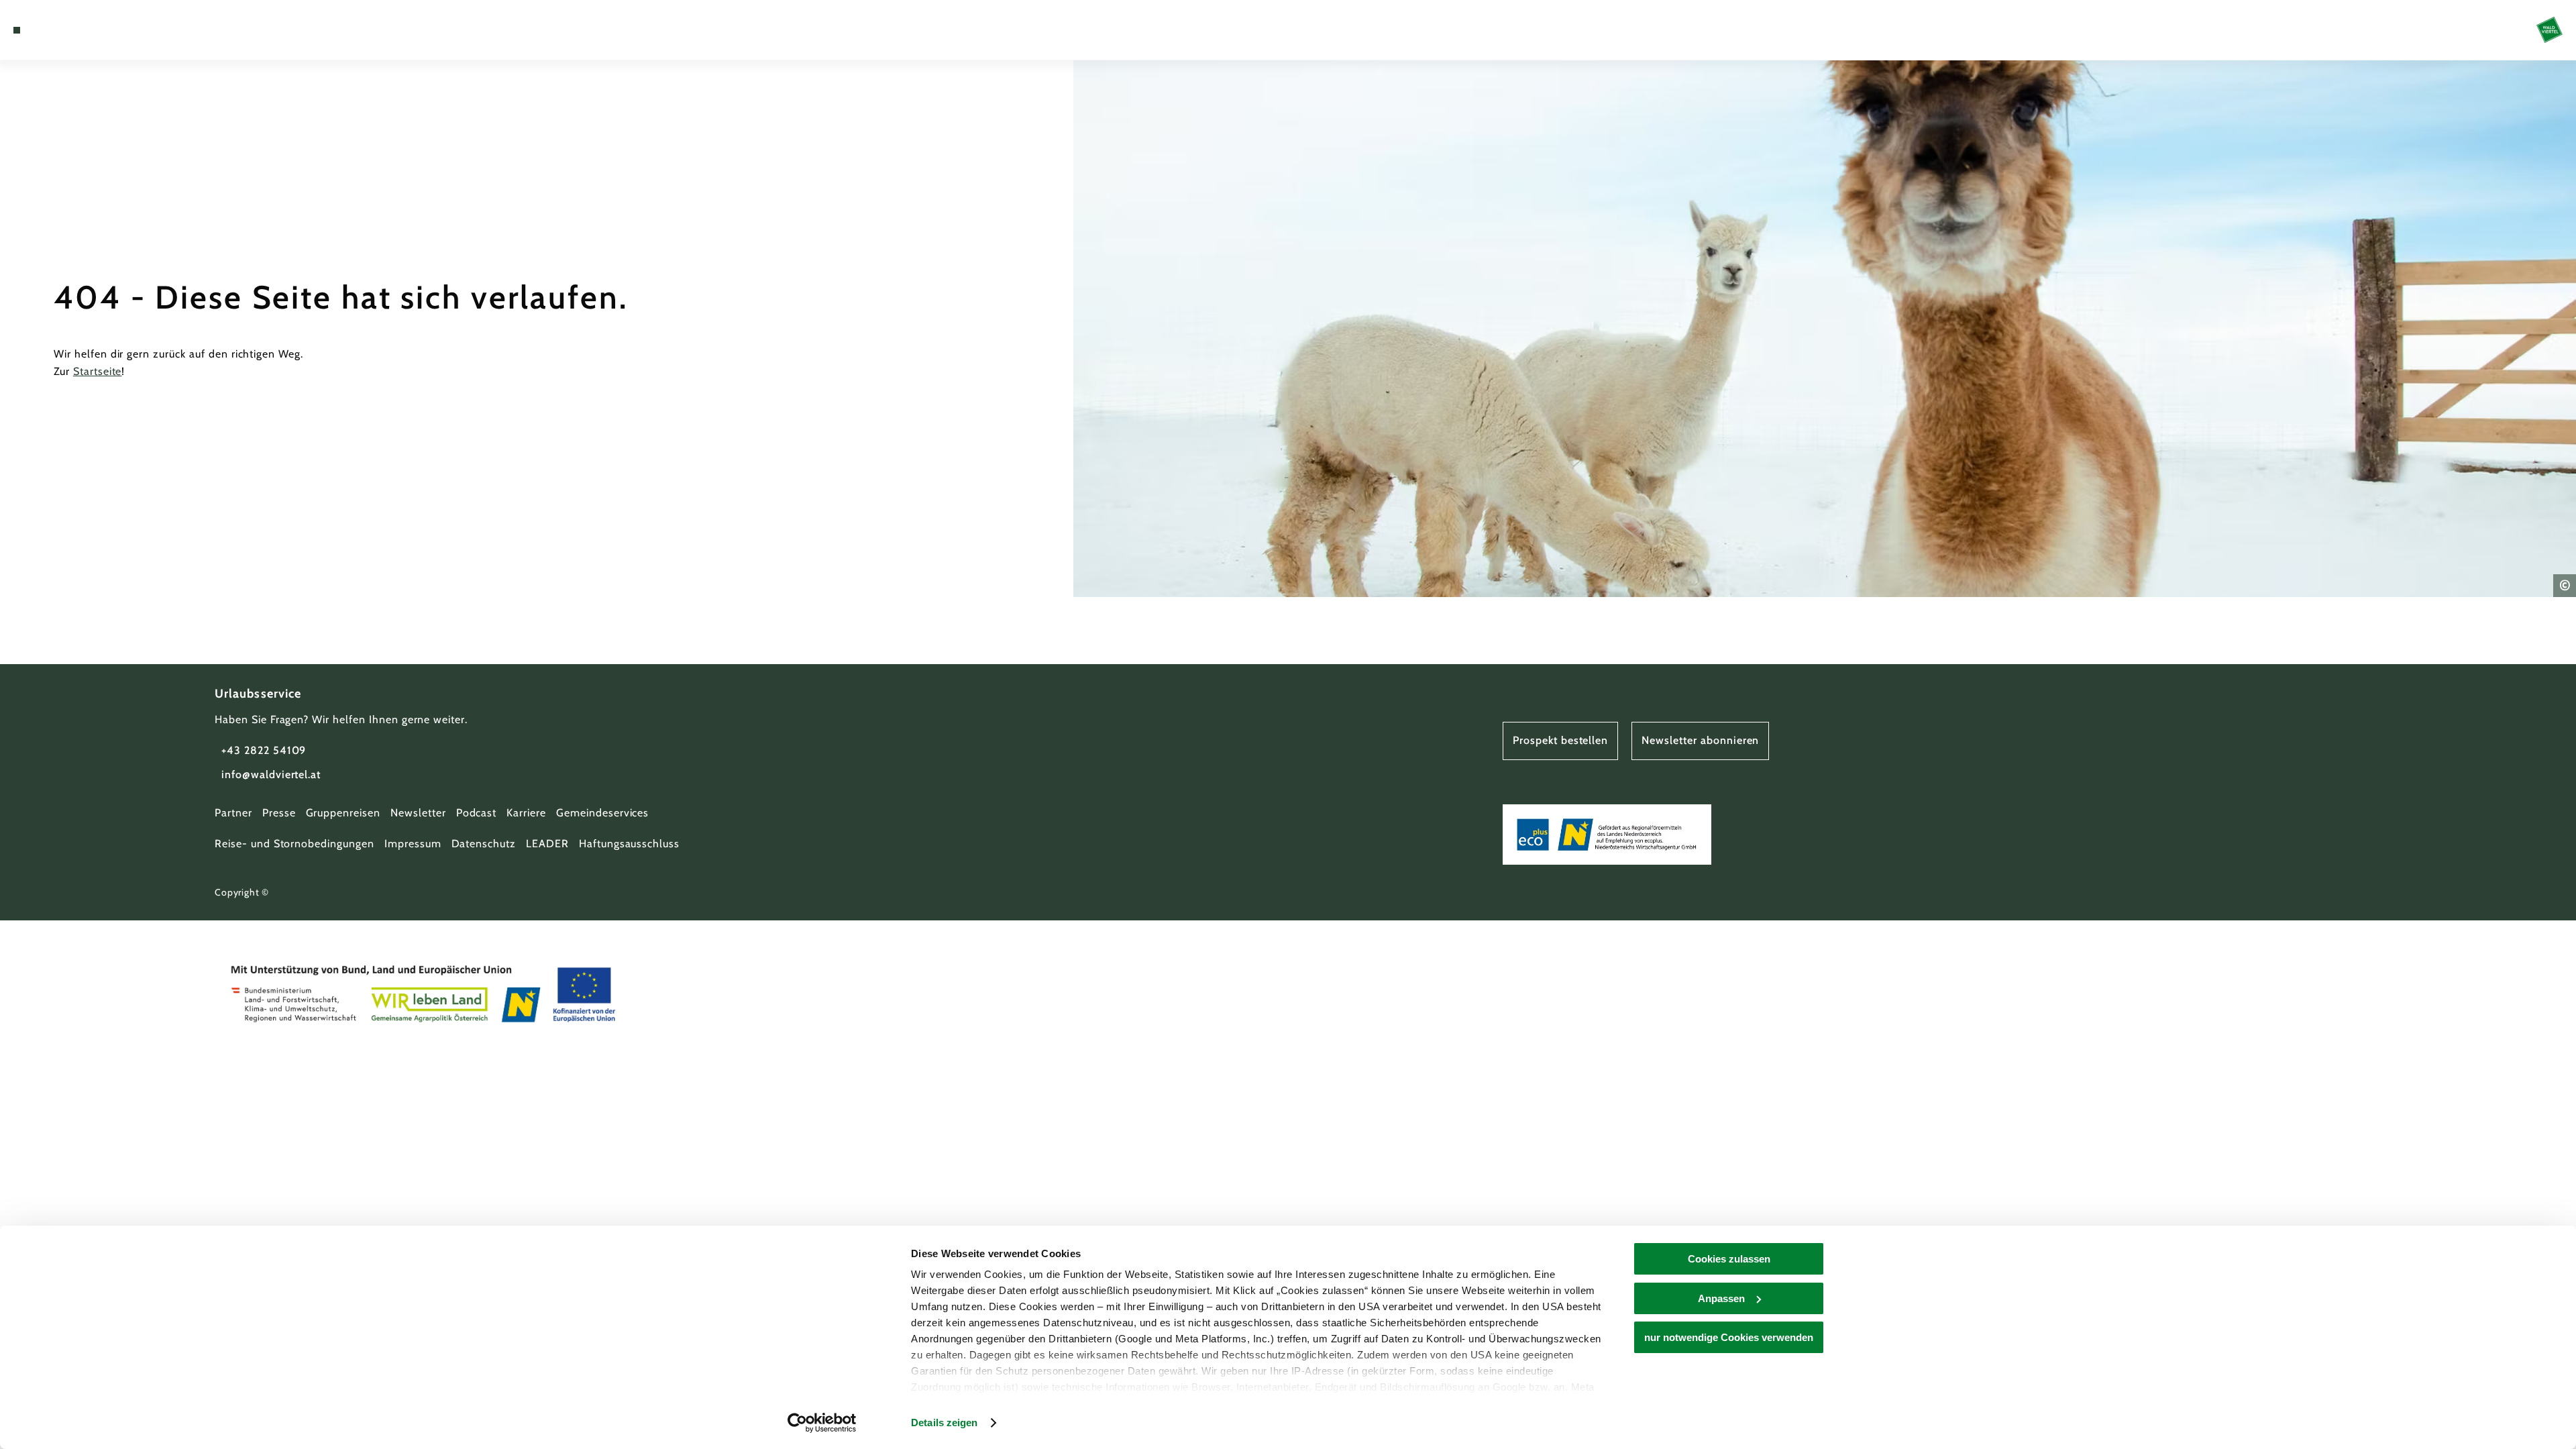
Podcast (477, 813)
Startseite (98, 371)
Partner (233, 813)
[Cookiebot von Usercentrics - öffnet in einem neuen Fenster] (822, 1423)
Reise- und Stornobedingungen (294, 844)
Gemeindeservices (602, 813)
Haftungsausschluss (629, 844)
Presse (279, 813)
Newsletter (418, 813)
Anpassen (1721, 1298)
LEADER (547, 844)
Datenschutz (484, 844)
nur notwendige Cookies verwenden (1729, 1337)
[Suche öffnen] (94, 30)
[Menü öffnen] (17, 30)
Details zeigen (944, 1423)
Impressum (413, 844)
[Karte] (54, 30)
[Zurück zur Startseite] (2550, 30)
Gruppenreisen (343, 813)
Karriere (526, 813)
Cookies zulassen (1729, 1259)
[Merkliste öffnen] (74, 30)
